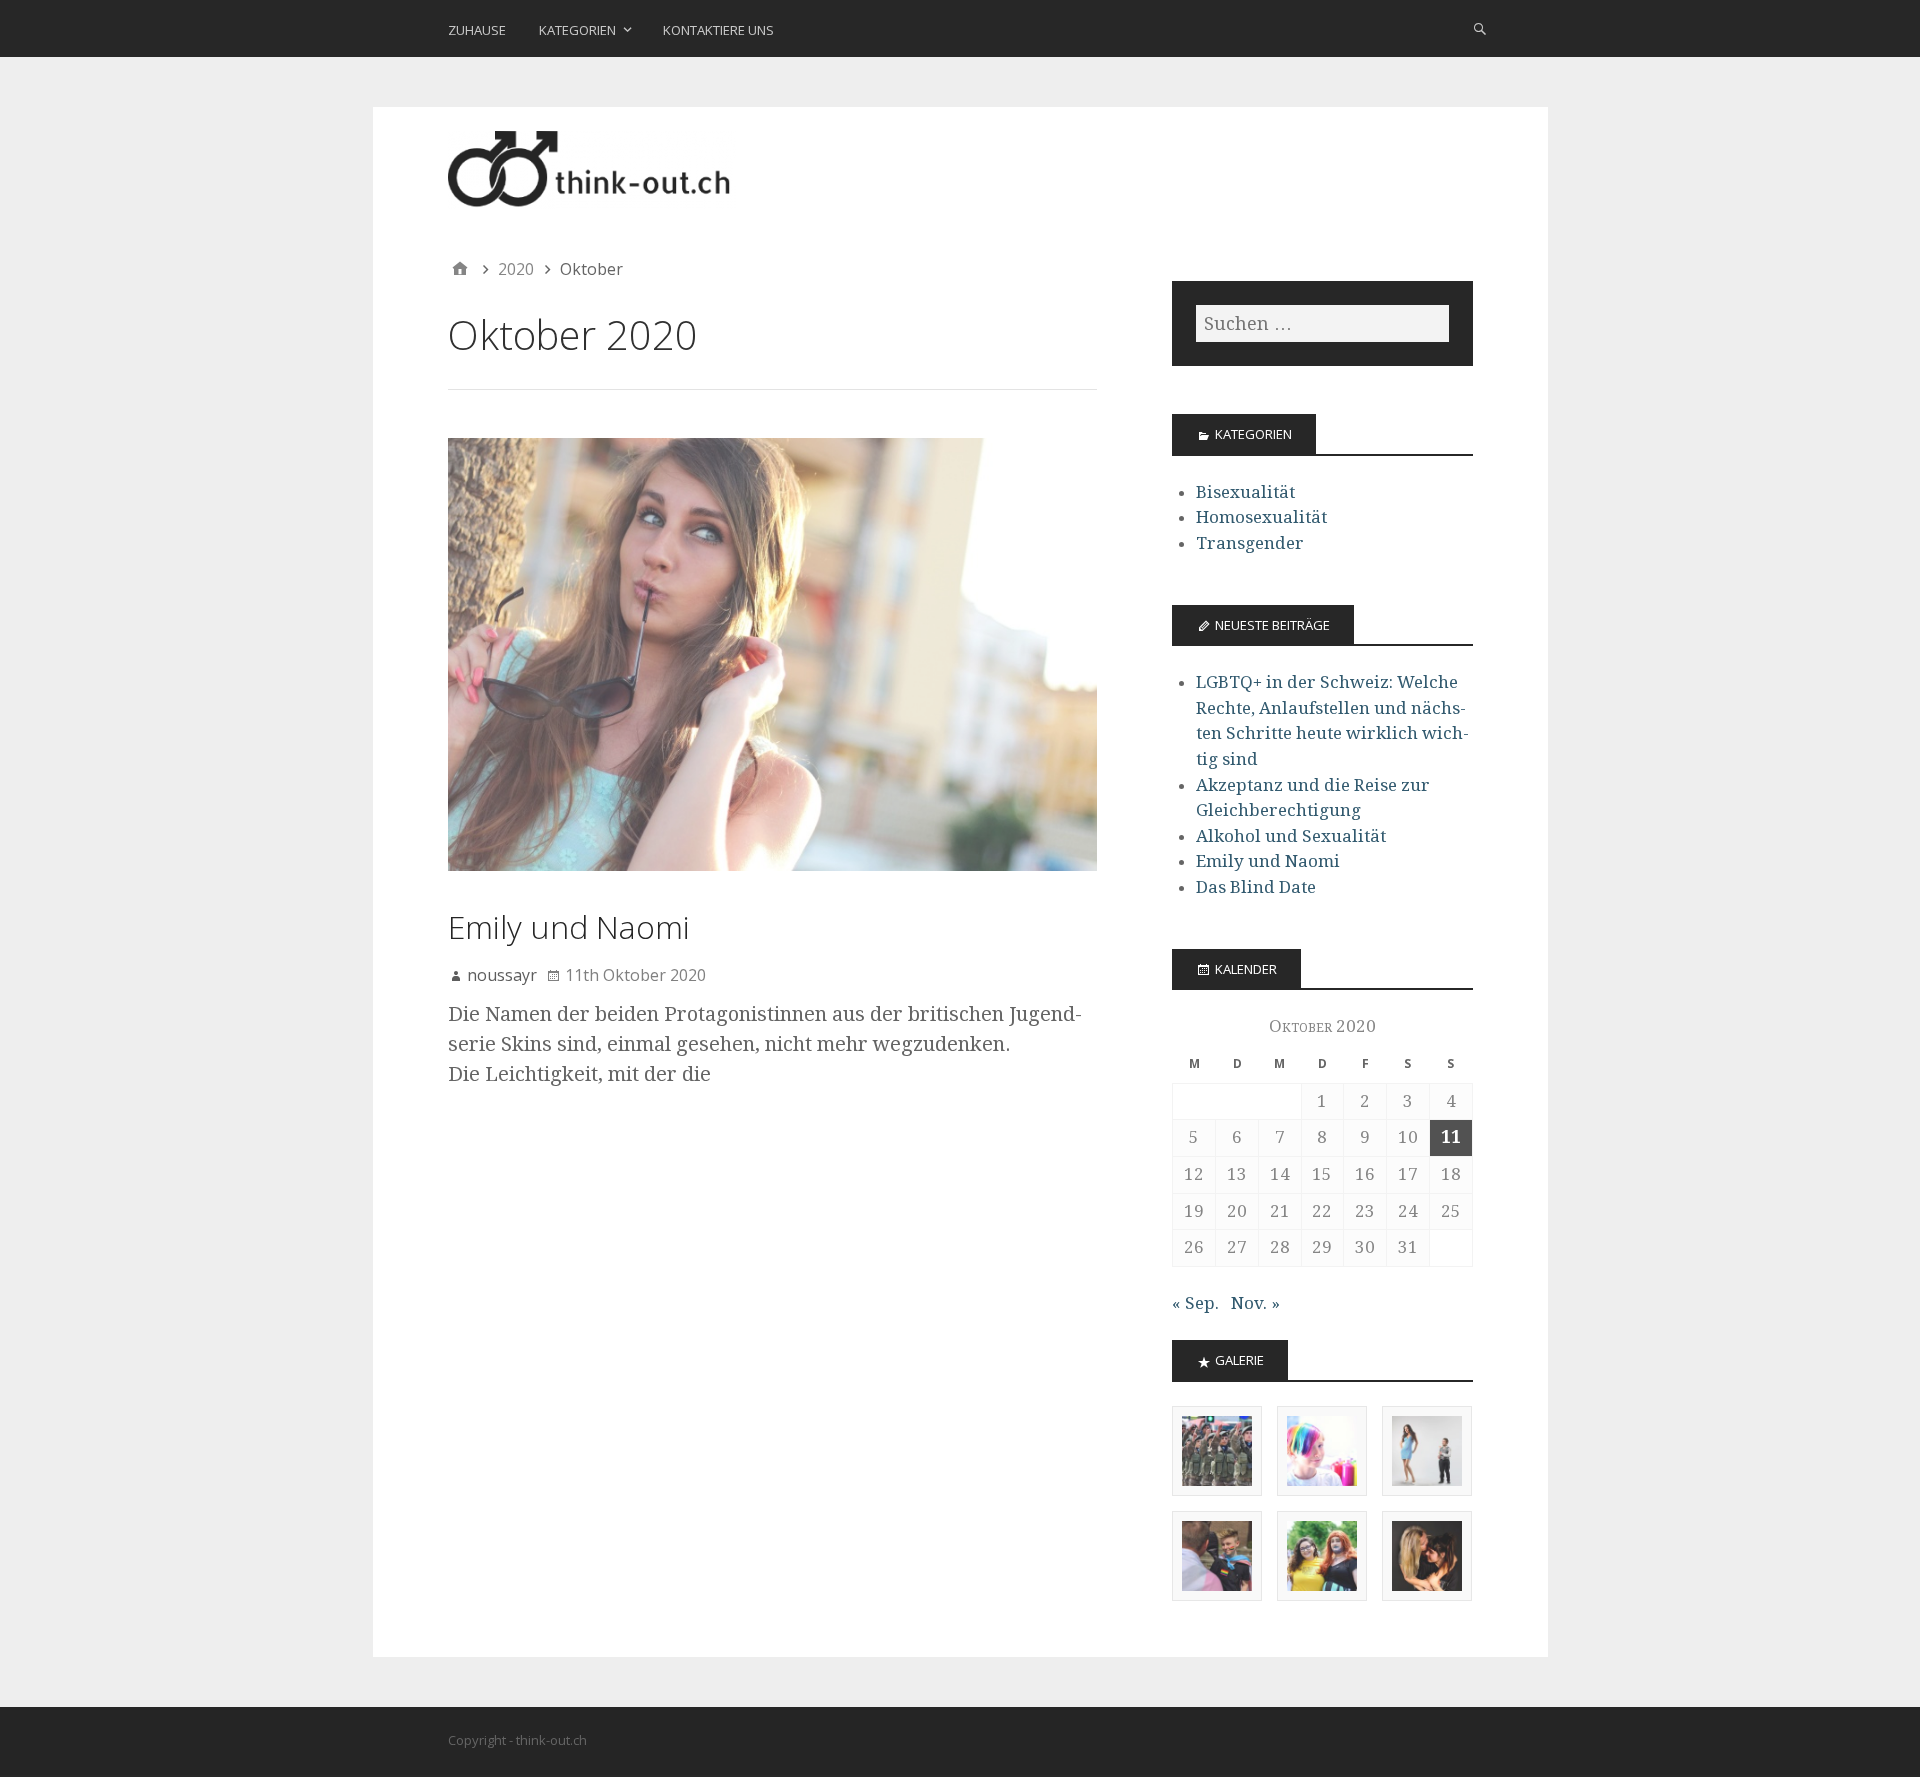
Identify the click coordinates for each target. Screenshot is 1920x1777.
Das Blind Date (1256, 887)
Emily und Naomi (569, 926)
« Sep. (1195, 1303)
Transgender (1250, 543)
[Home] (460, 269)
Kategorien (577, 30)
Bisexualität (1245, 492)
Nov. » (1255, 1303)
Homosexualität (1261, 517)
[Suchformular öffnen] (1480, 28)
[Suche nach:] (1322, 323)
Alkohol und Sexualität (1291, 836)
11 (1451, 1137)
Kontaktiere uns (718, 30)
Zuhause (477, 30)
